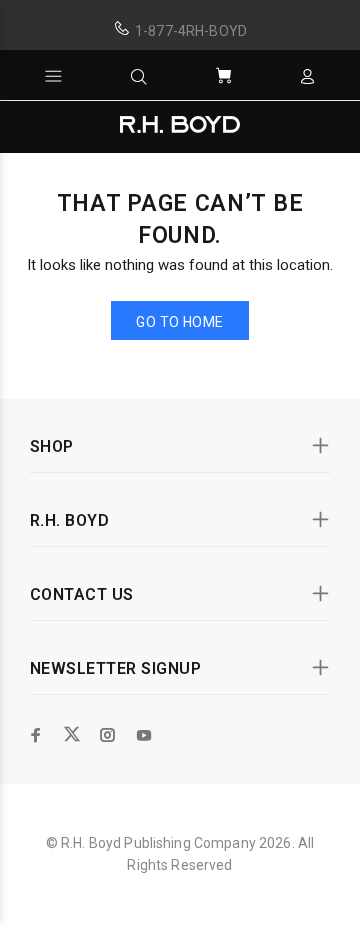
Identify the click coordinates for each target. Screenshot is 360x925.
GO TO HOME (179, 322)
